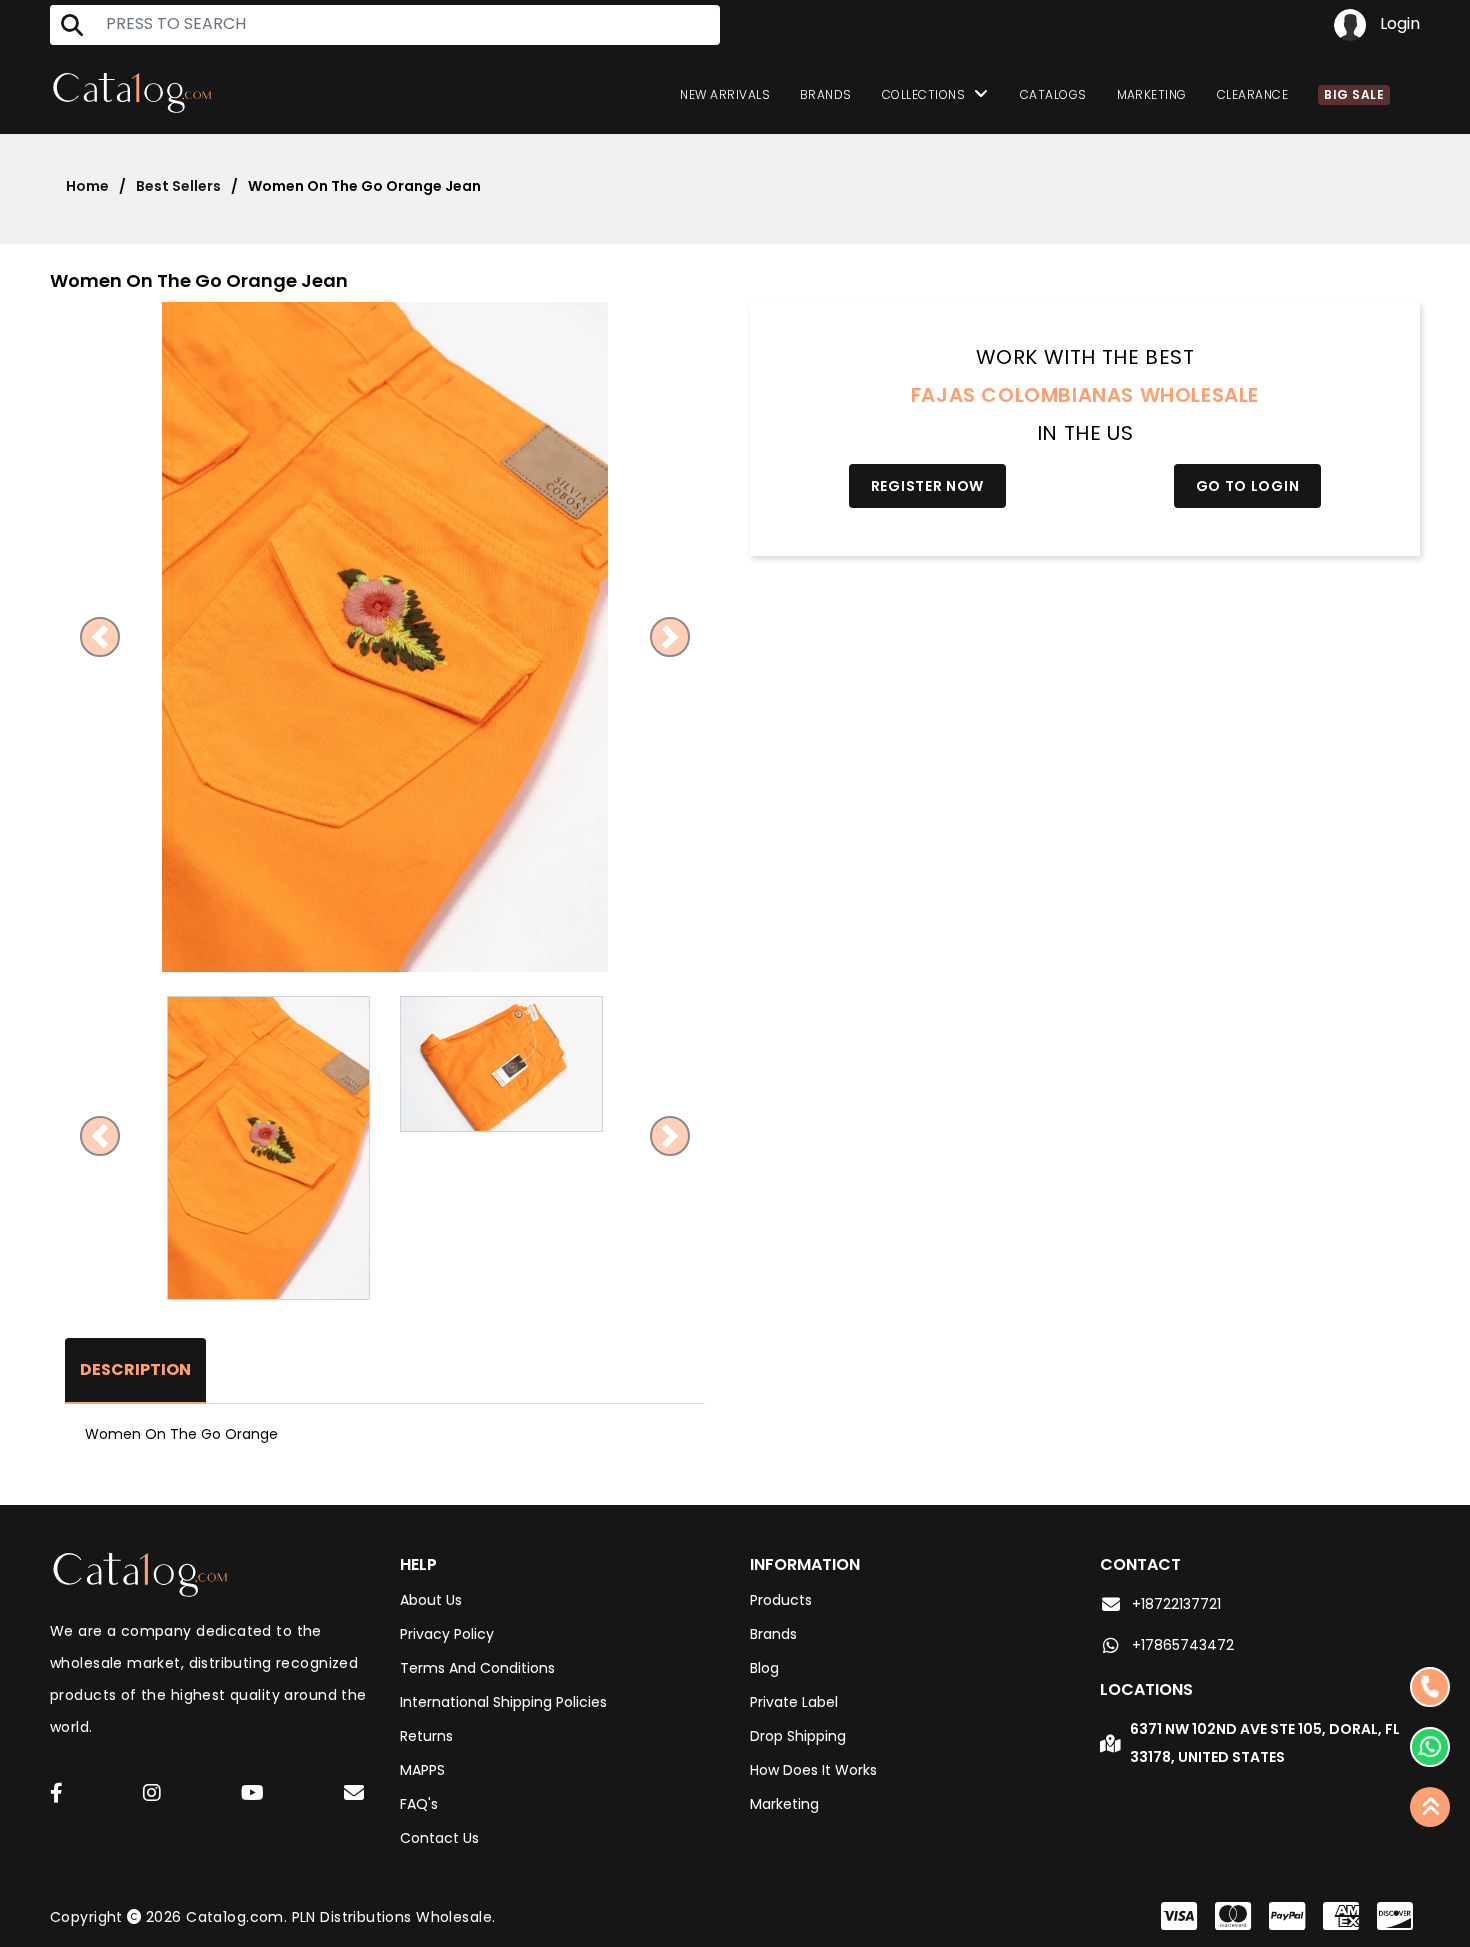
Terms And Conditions (477, 1668)
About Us (431, 1600)
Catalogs (1053, 94)
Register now (927, 486)
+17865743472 (1183, 1645)
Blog (764, 1668)
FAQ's (419, 1804)
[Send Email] (357, 1796)
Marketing (1152, 94)
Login (1398, 23)
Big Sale (1354, 94)
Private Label (794, 1702)
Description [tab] (135, 1369)
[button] (100, 637)
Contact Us (439, 1838)
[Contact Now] (1430, 1747)
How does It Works (813, 1770)
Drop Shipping (798, 1736)
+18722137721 (1176, 1604)
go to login (1248, 486)
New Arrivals (725, 94)
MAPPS (422, 1770)
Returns (426, 1736)
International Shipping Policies (503, 1702)
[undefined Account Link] (56, 1794)
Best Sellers (178, 186)
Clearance (1252, 94)
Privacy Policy (447, 1634)
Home (87, 186)
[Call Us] (1430, 1687)
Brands (826, 94)
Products (781, 1600)
